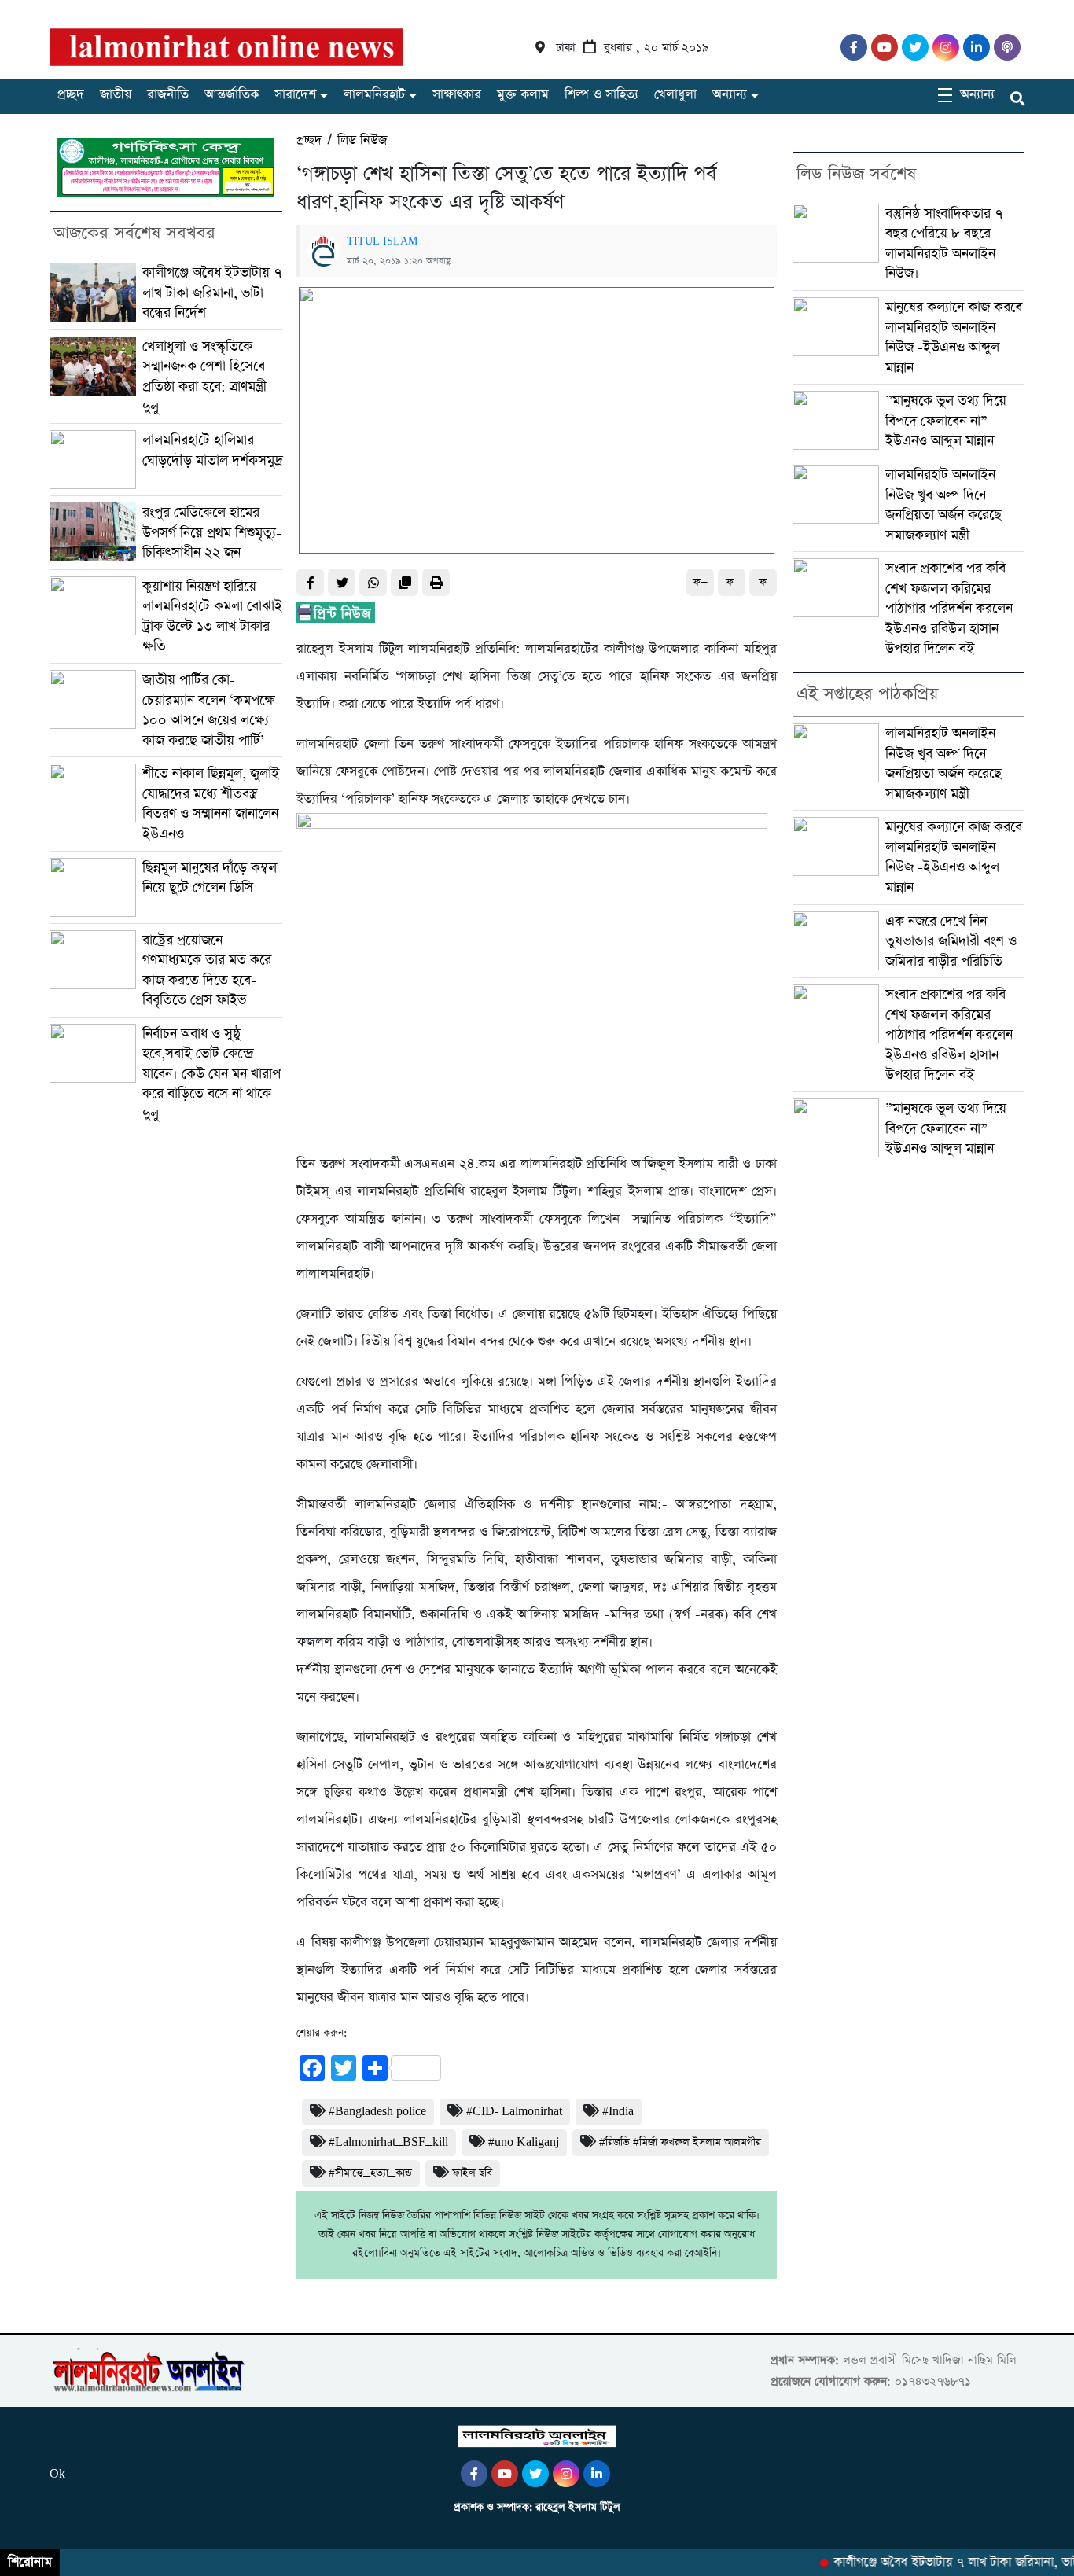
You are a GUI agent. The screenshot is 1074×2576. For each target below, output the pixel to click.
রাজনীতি (168, 95)
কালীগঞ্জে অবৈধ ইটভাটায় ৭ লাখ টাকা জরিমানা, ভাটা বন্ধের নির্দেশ (212, 293)
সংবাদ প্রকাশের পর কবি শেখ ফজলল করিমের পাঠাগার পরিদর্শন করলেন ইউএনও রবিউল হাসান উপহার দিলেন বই (949, 608)
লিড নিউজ (362, 140)
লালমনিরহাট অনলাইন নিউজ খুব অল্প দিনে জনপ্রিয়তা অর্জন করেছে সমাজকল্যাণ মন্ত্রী (943, 505)
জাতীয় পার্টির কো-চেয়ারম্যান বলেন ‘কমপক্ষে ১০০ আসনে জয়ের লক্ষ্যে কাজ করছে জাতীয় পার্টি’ (209, 710)
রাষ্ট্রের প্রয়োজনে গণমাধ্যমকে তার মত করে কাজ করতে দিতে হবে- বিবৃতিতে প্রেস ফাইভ (207, 970)
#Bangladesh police (377, 2112)
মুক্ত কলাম (523, 95)
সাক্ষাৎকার (457, 95)
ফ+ (700, 582)
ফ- (732, 582)
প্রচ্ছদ (71, 95)
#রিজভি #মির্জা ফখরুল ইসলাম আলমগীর (680, 2142)
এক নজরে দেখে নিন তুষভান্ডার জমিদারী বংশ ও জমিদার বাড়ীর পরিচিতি (951, 941)
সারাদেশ (295, 95)
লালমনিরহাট (374, 95)
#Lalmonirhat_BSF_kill (388, 2142)
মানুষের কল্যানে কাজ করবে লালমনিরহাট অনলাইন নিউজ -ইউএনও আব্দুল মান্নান (954, 337)
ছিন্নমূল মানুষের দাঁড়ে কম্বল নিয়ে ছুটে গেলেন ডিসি (210, 878)
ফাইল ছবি (472, 2173)
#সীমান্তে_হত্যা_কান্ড (370, 2173)
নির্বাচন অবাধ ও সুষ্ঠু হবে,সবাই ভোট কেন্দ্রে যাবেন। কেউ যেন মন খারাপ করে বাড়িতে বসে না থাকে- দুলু (211, 1074)
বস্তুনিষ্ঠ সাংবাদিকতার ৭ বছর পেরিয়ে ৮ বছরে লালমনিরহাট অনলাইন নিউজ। (944, 244)
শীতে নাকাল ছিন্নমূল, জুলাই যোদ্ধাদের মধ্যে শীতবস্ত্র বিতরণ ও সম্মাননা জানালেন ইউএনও (211, 804)
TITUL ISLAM (382, 241)
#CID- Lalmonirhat (514, 2112)
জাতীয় (116, 95)
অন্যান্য (730, 95)
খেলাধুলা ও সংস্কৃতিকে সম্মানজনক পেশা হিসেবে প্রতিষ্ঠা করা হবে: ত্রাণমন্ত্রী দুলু (204, 377)
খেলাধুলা (675, 95)
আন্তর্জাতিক (232, 95)
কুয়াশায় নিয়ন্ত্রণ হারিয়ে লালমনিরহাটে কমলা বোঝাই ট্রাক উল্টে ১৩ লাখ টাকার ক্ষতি (212, 616)
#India (618, 2112)
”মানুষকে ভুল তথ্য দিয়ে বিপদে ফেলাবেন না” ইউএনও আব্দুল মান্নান (946, 421)
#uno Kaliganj (524, 2142)
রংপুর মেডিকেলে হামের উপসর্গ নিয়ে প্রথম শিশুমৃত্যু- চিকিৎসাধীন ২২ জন (212, 532)
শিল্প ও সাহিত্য (601, 95)
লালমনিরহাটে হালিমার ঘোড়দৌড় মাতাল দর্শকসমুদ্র (212, 450)
